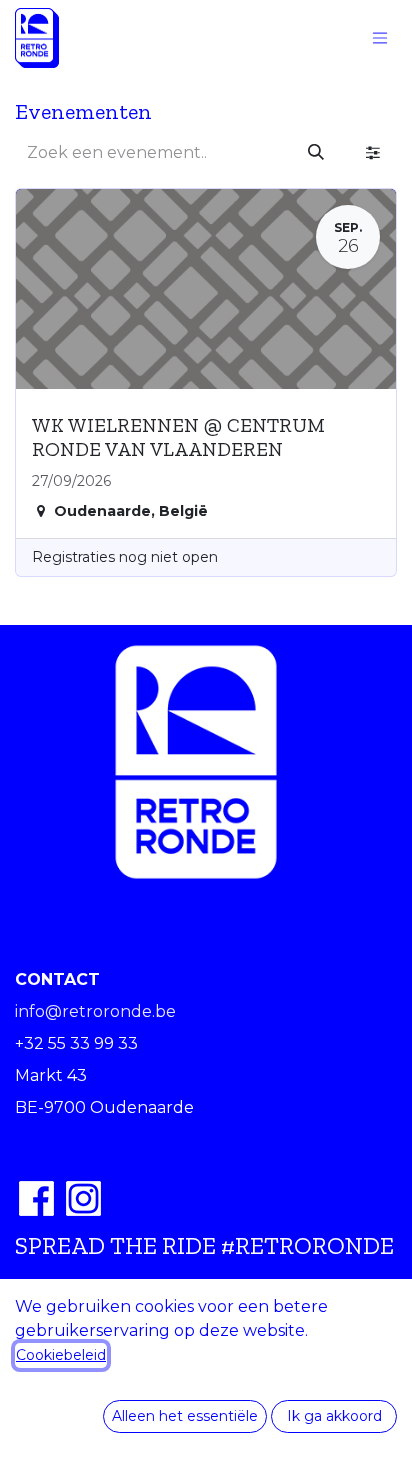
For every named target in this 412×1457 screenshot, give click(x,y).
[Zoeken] (316, 153)
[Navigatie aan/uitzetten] (380, 38)
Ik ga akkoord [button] (334, 1416)
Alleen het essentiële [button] (185, 1416)
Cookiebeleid (61, 1355)
